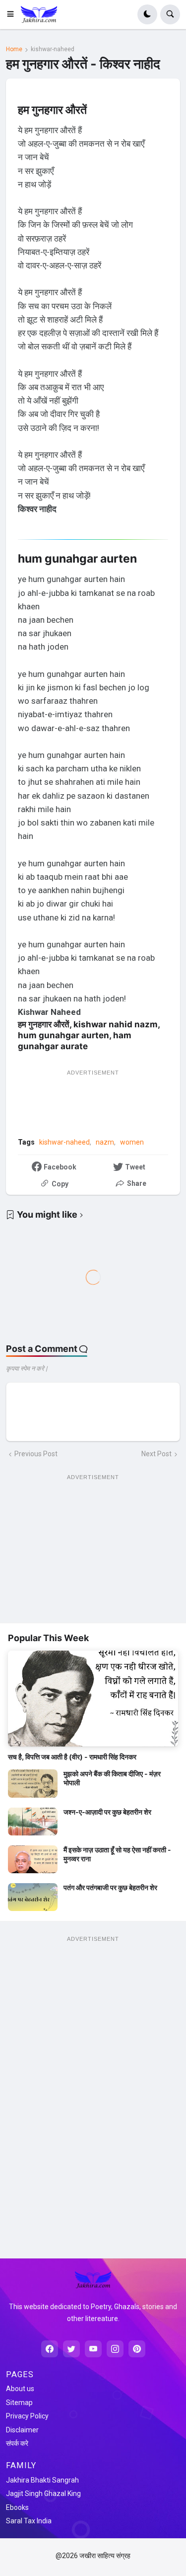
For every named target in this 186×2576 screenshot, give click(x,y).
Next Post (156, 1454)
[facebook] (50, 2349)
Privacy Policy (27, 2416)
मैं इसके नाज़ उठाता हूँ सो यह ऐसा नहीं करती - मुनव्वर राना (117, 1854)
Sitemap (19, 2403)
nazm (105, 1142)
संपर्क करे (17, 2443)
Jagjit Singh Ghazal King (43, 2493)
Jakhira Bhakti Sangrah (42, 2480)
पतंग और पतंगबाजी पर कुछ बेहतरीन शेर (110, 1887)
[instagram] (115, 2349)
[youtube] (93, 2349)
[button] (13, 14)
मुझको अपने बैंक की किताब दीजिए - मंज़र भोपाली (112, 1778)
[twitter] (71, 2349)
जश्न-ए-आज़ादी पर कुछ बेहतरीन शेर (107, 1812)
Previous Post (36, 1454)
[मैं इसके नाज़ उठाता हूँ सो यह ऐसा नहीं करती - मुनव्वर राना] (33, 1859)
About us (20, 2389)
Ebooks (17, 2507)
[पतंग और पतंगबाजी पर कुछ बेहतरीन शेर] (33, 1897)
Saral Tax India (29, 2521)
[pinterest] (137, 2349)
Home (14, 49)
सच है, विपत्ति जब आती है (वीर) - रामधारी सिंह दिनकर (72, 1757)
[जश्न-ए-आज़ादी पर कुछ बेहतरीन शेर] (33, 1822)
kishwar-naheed (53, 49)
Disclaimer (22, 2430)
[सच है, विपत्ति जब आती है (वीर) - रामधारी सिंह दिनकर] (93, 1699)
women (132, 1142)
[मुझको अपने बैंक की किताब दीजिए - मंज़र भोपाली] (33, 1783)
